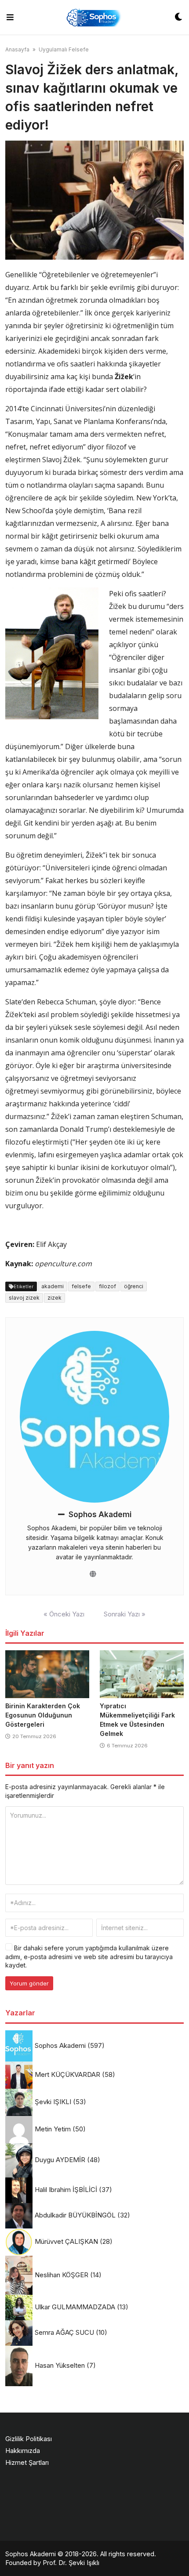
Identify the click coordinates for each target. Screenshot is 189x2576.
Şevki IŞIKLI (53, 2102)
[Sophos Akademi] (94, 17)
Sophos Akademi (100, 1514)
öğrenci (134, 1286)
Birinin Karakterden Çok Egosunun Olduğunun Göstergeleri (43, 1715)
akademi (53, 1286)
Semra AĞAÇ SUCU (64, 2332)
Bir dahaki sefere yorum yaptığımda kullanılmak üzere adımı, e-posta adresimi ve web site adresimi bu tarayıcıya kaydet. (89, 1956)
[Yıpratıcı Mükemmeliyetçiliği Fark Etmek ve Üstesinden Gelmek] (142, 1674)
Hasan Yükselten (60, 2365)
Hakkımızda (23, 2451)
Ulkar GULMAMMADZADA (75, 2307)
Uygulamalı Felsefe (64, 49)
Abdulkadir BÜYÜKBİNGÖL (75, 2215)
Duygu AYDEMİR (60, 2160)
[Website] (93, 1574)
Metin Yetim (53, 2129)
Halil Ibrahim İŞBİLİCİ (66, 2190)
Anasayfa (17, 49)
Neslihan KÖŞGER (62, 2275)
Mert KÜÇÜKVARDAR (67, 2074)
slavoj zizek (24, 1298)
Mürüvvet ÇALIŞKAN (66, 2241)
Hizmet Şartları (27, 2462)
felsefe (81, 1286)
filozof (107, 1286)
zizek (55, 1298)
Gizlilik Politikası (29, 2439)
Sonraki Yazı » (125, 1614)
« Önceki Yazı (64, 1614)
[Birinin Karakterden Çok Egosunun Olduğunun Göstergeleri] (47, 1674)
